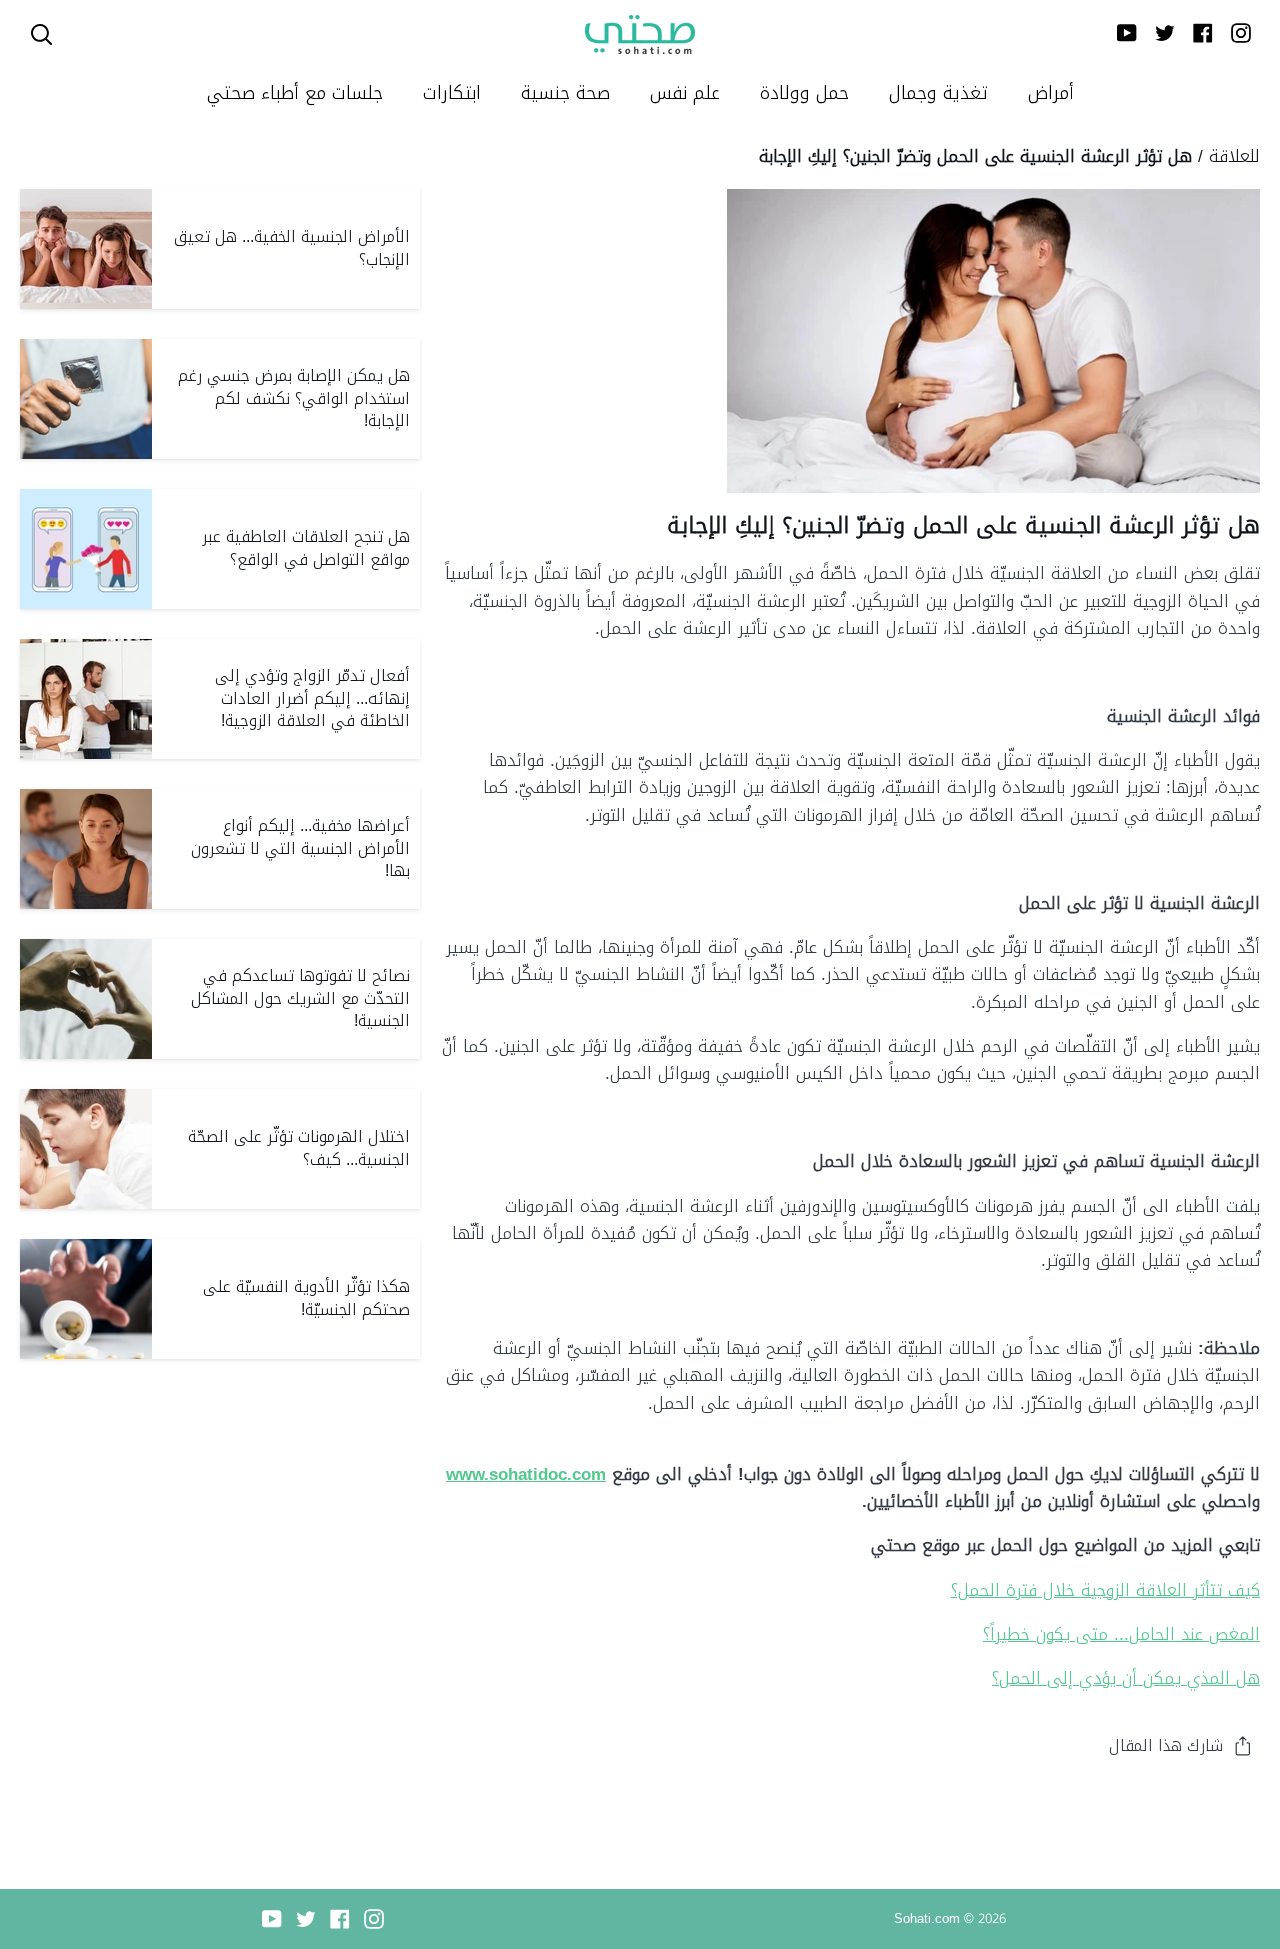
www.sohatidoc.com (526, 1474)
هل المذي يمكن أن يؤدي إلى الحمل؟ (1126, 1678)
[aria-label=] (41, 34)
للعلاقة (1234, 156)
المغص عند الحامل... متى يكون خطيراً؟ (1121, 1634)
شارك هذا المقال (1166, 1745)
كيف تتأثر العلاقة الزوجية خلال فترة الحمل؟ (1105, 1590)
